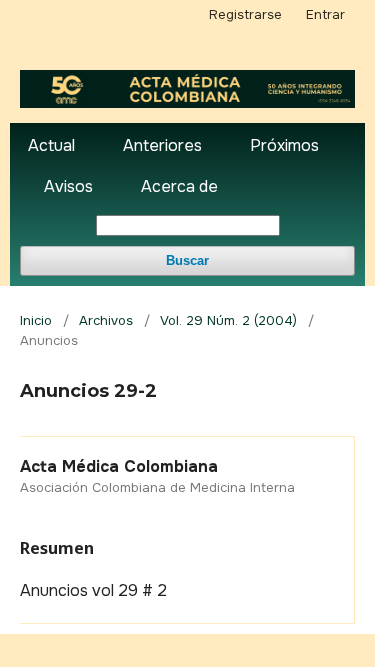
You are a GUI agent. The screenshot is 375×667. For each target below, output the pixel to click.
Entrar (325, 14)
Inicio (36, 320)
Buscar (187, 260)
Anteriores (162, 145)
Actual (51, 145)
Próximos (284, 145)
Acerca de (179, 186)
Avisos (68, 186)
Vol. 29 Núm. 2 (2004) (228, 320)
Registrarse (245, 14)
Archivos (106, 320)
